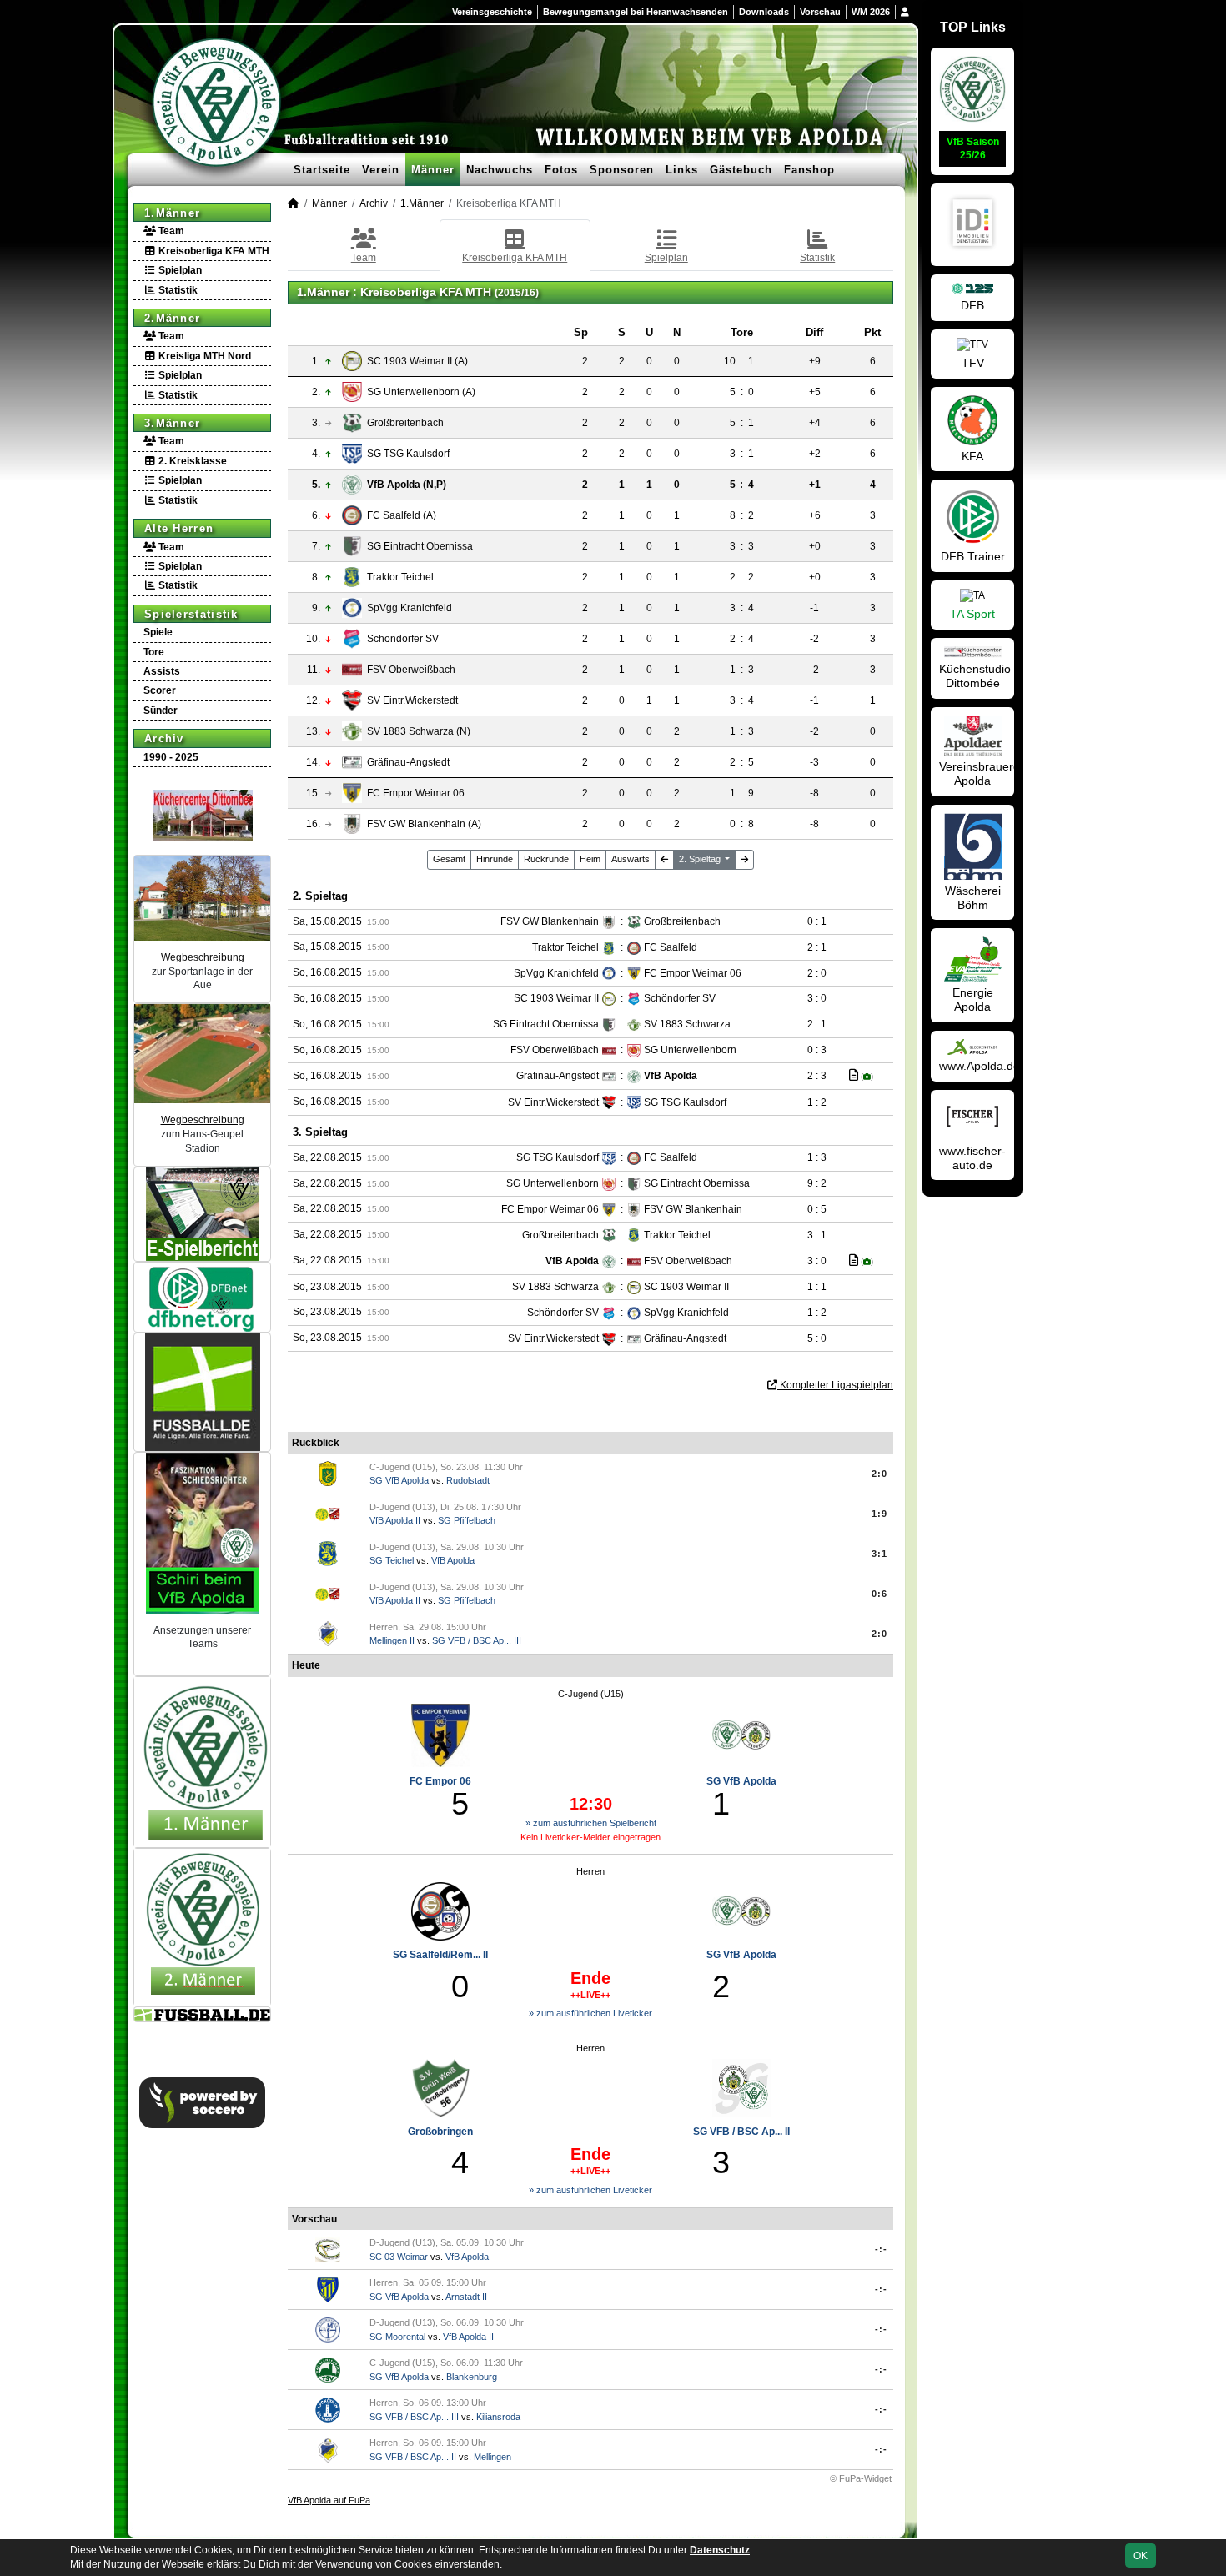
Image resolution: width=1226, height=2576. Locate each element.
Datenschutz (720, 2550)
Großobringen (440, 2132)
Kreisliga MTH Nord (203, 356)
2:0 (879, 1474)
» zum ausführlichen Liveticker (590, 2013)
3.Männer (172, 423)
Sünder (161, 711)
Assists (162, 671)
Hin (495, 859)
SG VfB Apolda (399, 1480)
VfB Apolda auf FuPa (329, 2500)
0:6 (879, 1594)
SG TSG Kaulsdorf (408, 454)
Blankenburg (472, 2377)
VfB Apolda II (395, 1520)
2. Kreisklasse (191, 461)
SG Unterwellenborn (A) (421, 392)
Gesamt (449, 859)
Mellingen (492, 2457)
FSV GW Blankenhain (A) (424, 824)
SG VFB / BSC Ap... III (477, 1640)
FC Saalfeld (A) (402, 515)
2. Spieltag (701, 859)
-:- (881, 2249)
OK (1141, 2556)
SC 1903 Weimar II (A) (417, 361)
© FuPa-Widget (861, 2478)
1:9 (879, 1514)
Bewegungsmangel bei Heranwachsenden (636, 12)
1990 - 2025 (171, 757)
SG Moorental (397, 2337)
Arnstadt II (466, 2297)
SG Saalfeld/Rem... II (440, 1955)
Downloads (764, 12)
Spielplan (179, 270)
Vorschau (820, 12)
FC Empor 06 (440, 1781)
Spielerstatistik (191, 614)
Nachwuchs (500, 170)
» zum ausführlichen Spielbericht (591, 1823)
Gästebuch (741, 170)
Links (682, 170)
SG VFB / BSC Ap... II (741, 2132)
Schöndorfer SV (403, 639)
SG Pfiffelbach (467, 1520)
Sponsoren (622, 170)
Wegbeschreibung (203, 957)
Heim (590, 859)
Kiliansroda (498, 2417)
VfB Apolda (453, 1560)
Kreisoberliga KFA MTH (213, 251)
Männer (433, 170)
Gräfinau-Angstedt (408, 762)
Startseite (322, 170)
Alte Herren (179, 528)
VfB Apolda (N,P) (407, 485)
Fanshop (809, 170)
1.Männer (172, 213)
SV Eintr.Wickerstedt (412, 700)
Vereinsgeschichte (492, 12)
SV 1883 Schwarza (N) (419, 731)
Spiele (158, 632)
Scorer (160, 690)
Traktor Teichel (400, 577)
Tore (154, 652)
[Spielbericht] (854, 1075)
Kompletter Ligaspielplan (835, 1385)
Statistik (177, 290)
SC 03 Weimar (399, 2257)
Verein (381, 170)
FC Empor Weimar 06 (416, 793)
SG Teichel (392, 1560)
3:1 (879, 1554)
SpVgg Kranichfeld (410, 608)
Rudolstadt (468, 1480)
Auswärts (631, 859)
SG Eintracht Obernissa (420, 546)
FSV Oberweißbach (411, 670)
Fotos (561, 170)
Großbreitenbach (405, 423)
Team (170, 231)
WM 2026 (871, 12)
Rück (546, 859)
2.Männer (172, 318)
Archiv (164, 738)
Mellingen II (392, 1640)
